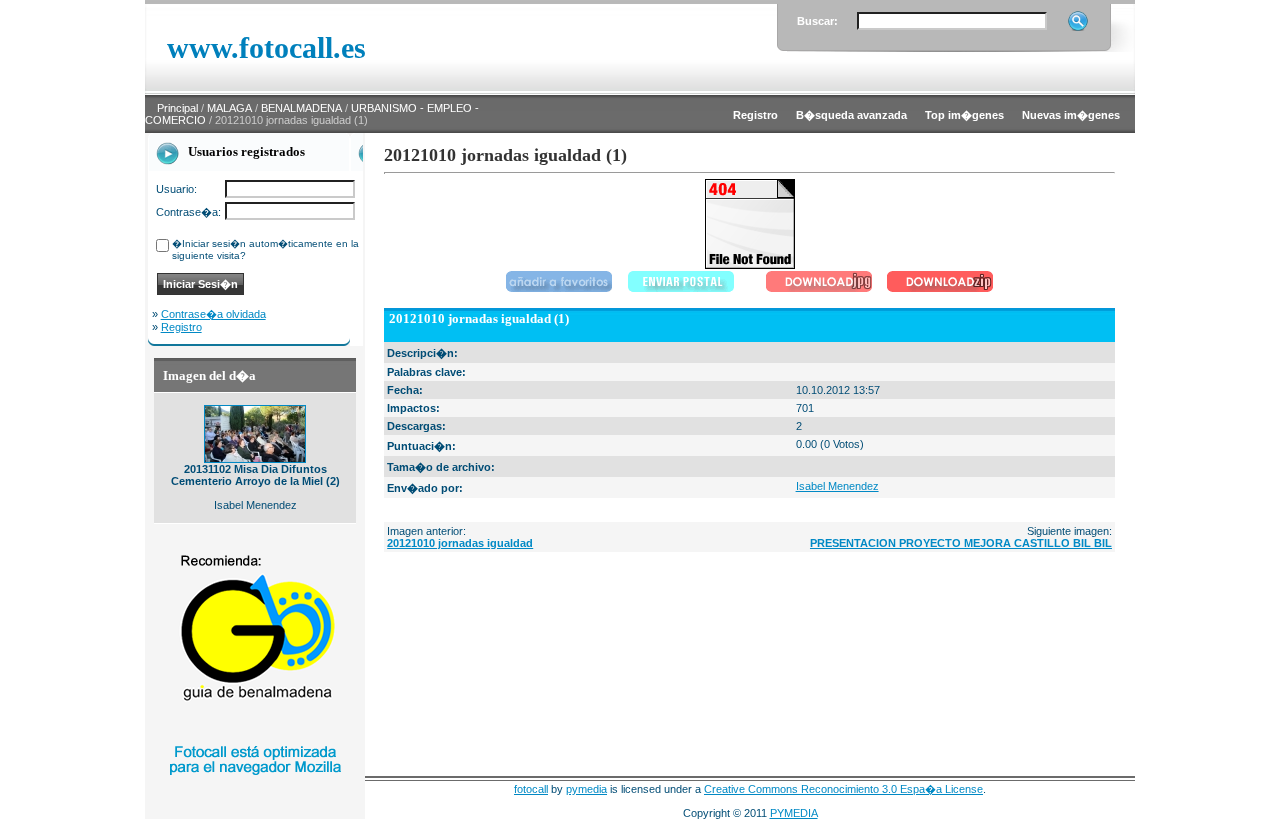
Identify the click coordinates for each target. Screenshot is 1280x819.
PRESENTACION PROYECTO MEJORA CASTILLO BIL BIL (961, 543)
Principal (177, 108)
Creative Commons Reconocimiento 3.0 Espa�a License (843, 789)
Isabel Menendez (837, 486)
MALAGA (229, 108)
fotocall (531, 789)
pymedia (586, 789)
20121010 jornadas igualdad (460, 543)
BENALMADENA (301, 108)
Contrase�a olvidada (213, 314)
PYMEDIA (794, 813)
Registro (181, 327)
